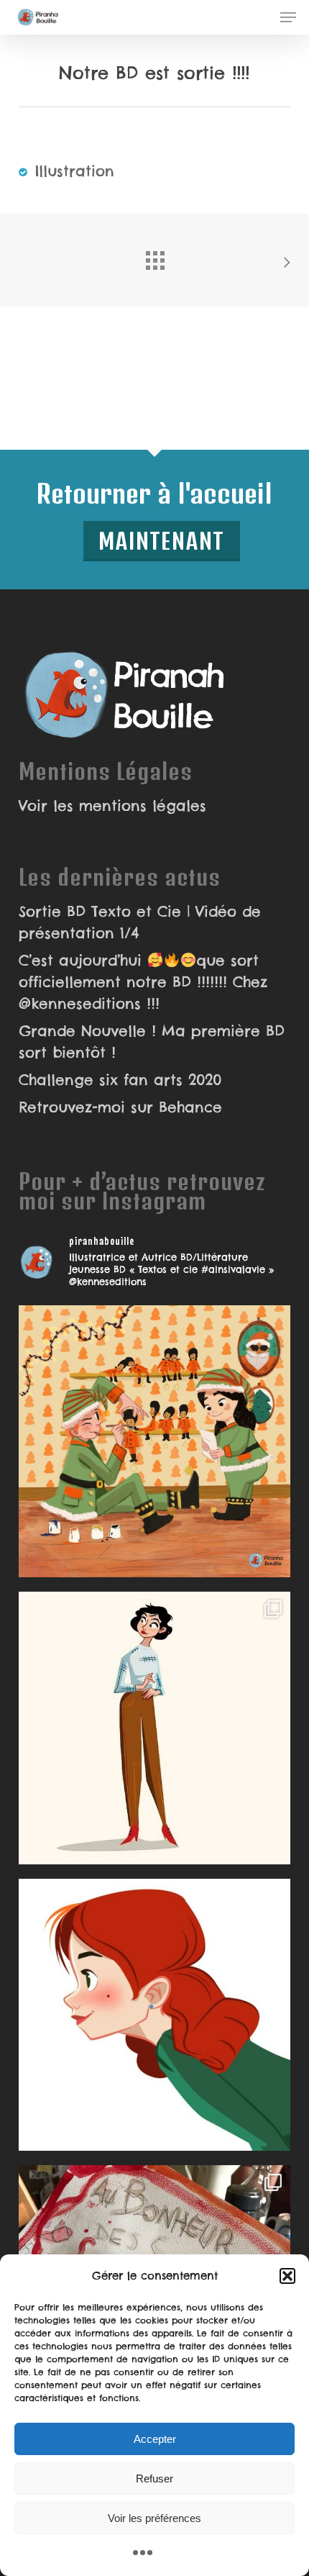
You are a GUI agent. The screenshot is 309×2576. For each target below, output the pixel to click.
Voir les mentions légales (112, 806)
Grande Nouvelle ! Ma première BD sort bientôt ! (152, 1042)
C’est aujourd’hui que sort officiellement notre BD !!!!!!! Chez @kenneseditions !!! (143, 982)
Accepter (155, 2439)
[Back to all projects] (154, 257)
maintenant (162, 541)
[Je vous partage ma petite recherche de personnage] (154, 1728)
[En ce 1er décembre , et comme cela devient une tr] (154, 1441)
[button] (287, 2276)
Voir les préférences (154, 2518)
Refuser (154, 2479)
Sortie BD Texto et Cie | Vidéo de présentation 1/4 (140, 922)
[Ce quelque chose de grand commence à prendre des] (154, 2015)
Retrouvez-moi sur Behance (120, 1107)
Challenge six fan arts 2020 (120, 1080)
